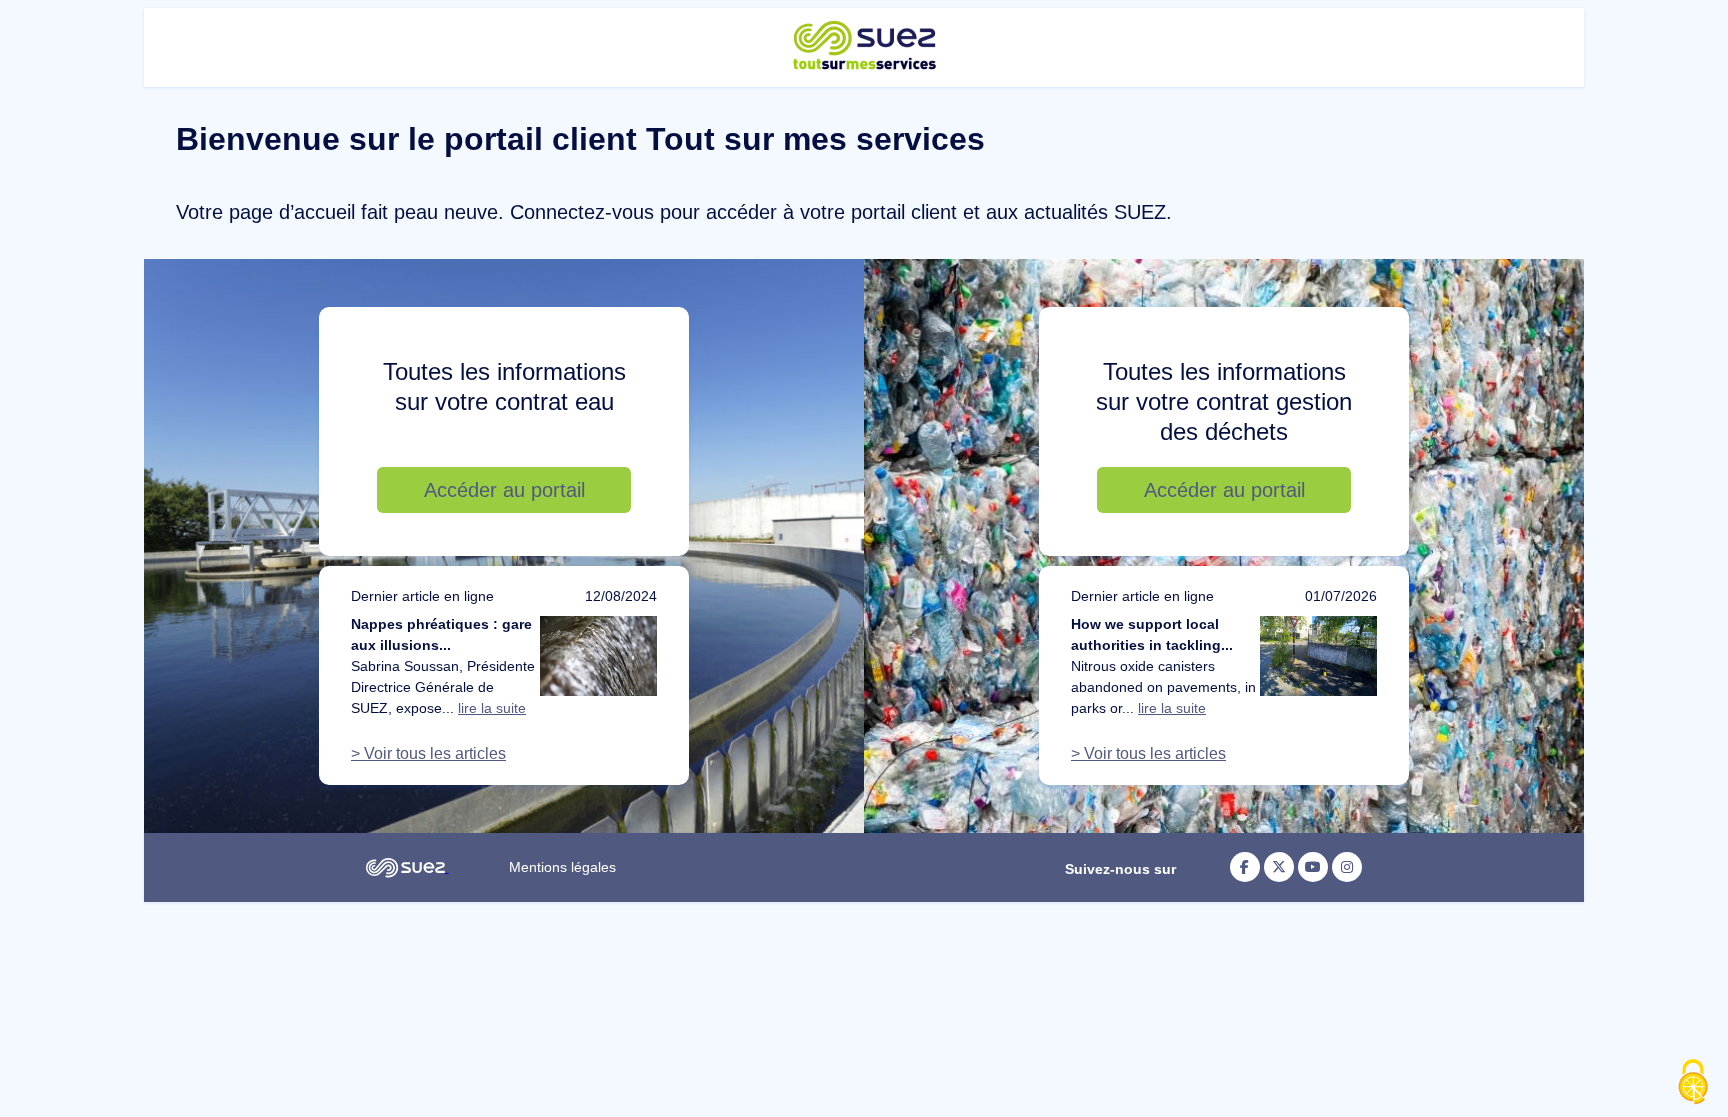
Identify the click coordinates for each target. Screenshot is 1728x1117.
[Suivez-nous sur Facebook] (1245, 867)
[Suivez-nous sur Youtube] (1313, 867)
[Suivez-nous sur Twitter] (1279, 867)
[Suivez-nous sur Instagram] (1347, 867)
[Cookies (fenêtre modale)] (1693, 1083)
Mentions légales (562, 867)
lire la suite (492, 708)
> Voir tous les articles (428, 753)
